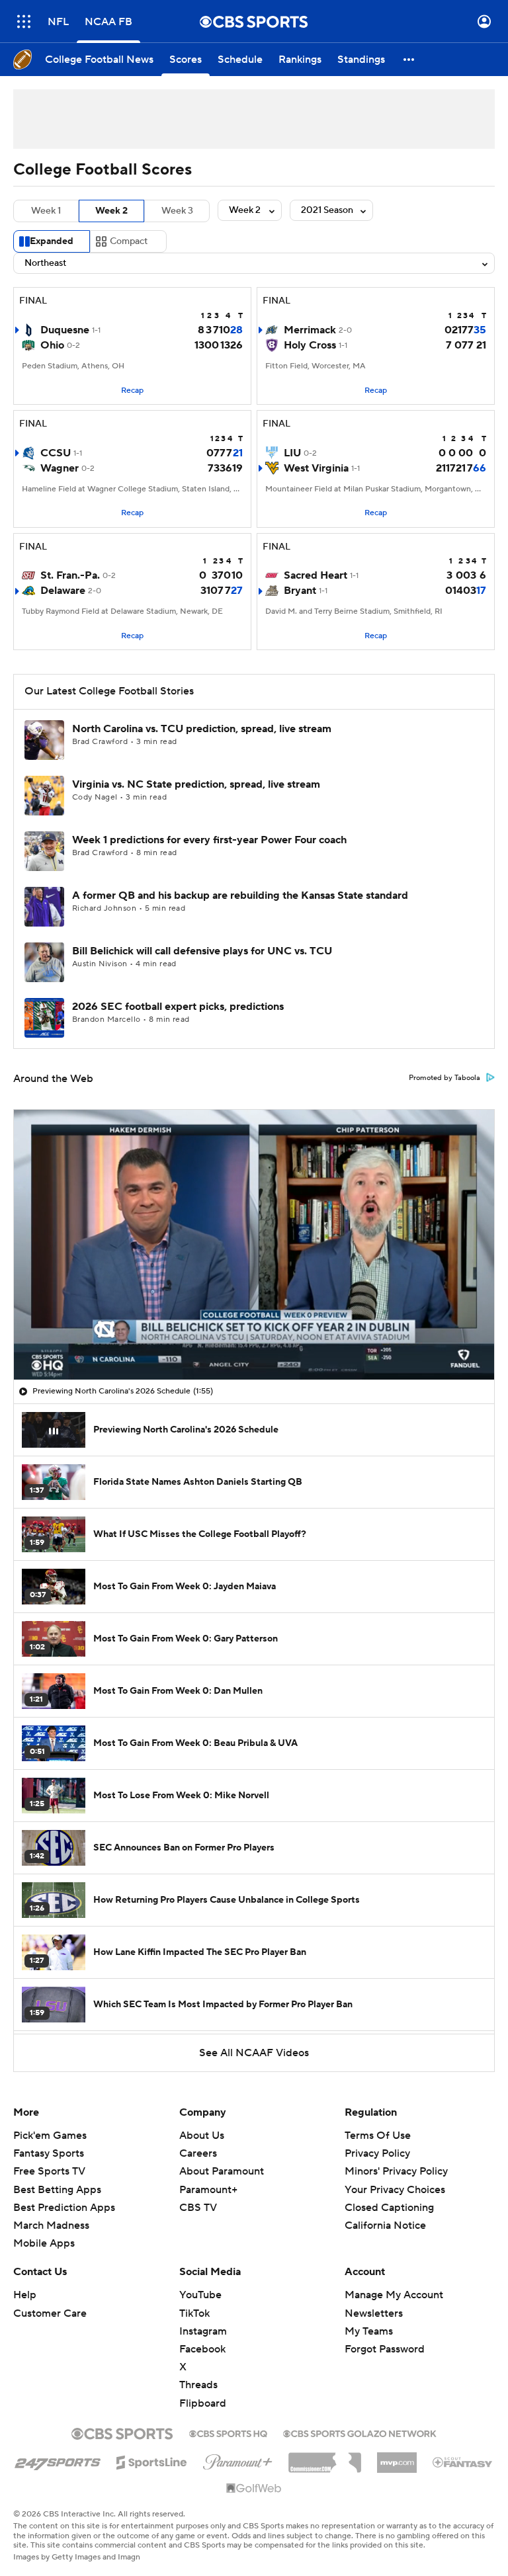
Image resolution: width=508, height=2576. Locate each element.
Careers (198, 2153)
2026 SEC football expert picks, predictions (178, 1007)
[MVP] (397, 2458)
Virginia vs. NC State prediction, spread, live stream (196, 784)
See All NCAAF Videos (254, 2053)
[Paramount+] (238, 2460)
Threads (198, 2385)
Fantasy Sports (49, 2153)
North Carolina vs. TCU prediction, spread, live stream (202, 729)
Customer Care (50, 2313)
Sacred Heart (316, 575)
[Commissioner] (325, 2458)
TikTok (194, 2313)
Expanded (52, 241)
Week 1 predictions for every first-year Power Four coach (209, 840)
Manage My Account (394, 2295)
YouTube (200, 2295)
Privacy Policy (377, 2153)
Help (25, 2295)
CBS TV (198, 2208)
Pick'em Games (50, 2136)
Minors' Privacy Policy (396, 2171)
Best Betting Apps (57, 2190)
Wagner (60, 468)
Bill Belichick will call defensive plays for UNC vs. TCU (202, 951)
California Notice (385, 2213)
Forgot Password (385, 2349)
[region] (254, 1245)
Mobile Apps (44, 2243)
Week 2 (111, 211)
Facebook (202, 2349)
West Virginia (316, 468)
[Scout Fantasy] (463, 2462)
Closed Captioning (389, 2195)
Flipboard (203, 2403)
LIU (292, 453)
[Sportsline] (152, 2460)
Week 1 (46, 211)
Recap (132, 391)
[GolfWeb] (254, 2489)
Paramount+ (208, 2190)
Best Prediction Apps (64, 2208)
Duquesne (65, 330)
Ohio (52, 345)
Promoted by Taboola (444, 1078)
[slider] (254, 1341)
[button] (24, 21)
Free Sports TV (49, 2171)
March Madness (51, 2225)
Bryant (300, 591)
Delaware (63, 591)
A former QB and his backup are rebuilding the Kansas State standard (240, 895)
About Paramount (222, 2171)
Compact (129, 241)
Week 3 (177, 211)
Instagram (203, 2331)
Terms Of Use (378, 2136)
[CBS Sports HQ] (228, 2432)
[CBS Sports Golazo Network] (360, 2432)
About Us (202, 2136)
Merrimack (310, 330)
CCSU (56, 453)
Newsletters (374, 2313)
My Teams (369, 2331)
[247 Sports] (58, 2460)
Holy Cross (310, 345)
